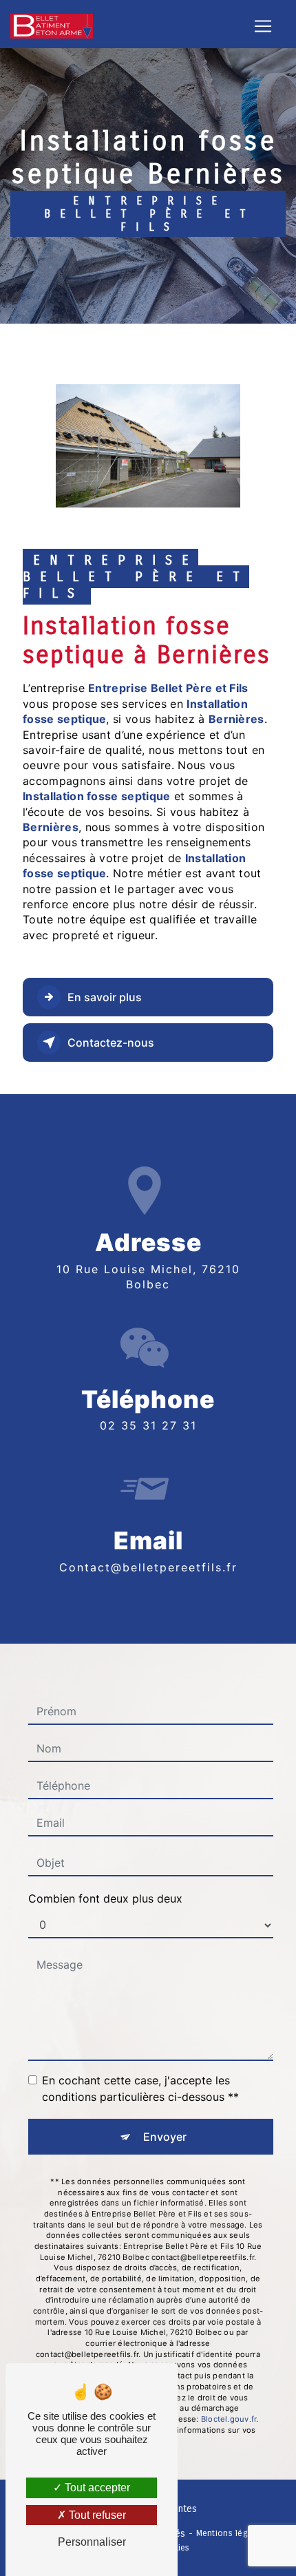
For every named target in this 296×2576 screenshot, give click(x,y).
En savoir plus (105, 997)
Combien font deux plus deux (105, 1898)
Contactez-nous (111, 1043)
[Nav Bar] (263, 26)
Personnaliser (92, 2542)
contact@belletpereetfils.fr (148, 1567)
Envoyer (165, 2137)
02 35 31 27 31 (148, 1425)
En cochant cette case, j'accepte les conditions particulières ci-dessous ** (140, 2088)
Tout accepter (96, 2488)
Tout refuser (96, 2515)
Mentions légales (231, 2533)
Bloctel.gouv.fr (229, 2419)
